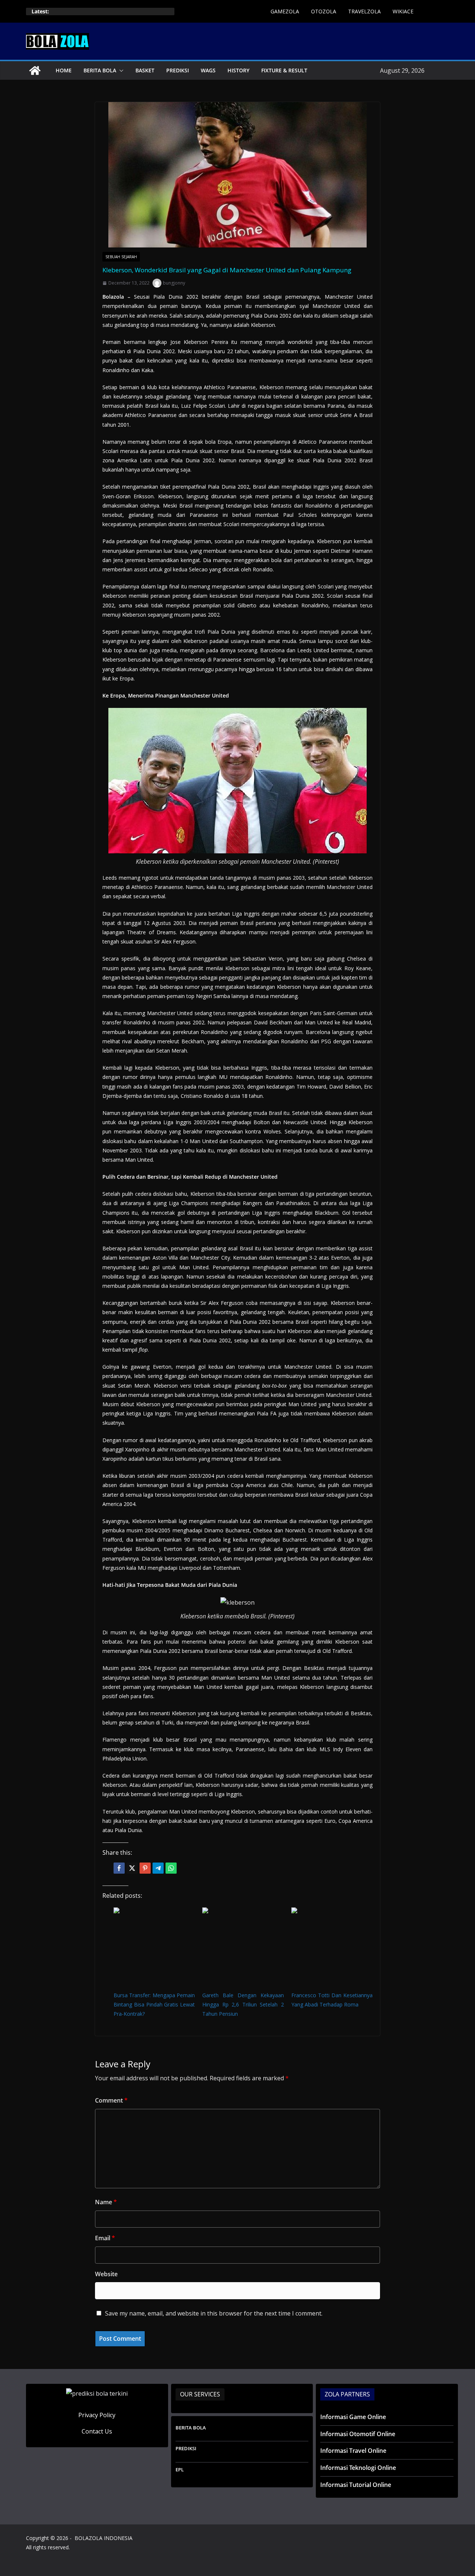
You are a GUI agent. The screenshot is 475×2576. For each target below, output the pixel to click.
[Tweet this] (132, 1868)
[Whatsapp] (171, 1868)
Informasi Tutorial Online (356, 2485)
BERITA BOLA (100, 70)
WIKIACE (403, 11)
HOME (64, 70)
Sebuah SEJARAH (121, 257)
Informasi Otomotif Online (358, 2434)
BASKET (145, 70)
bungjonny (174, 283)
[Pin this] (145, 1868)
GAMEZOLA (285, 11)
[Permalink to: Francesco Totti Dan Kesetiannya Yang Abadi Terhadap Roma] (332, 1948)
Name (106, 2202)
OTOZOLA (324, 11)
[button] (120, 70)
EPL (180, 2470)
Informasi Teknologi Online (358, 2468)
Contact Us (97, 2431)
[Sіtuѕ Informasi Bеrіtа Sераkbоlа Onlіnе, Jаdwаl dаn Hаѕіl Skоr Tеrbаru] (35, 70)
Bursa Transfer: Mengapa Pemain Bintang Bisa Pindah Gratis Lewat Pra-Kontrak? (154, 2004)
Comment (111, 2100)
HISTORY (238, 70)
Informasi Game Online (353, 2417)
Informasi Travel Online (353, 2451)
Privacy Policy (97, 2415)
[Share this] (119, 1868)
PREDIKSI (178, 70)
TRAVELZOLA (364, 11)
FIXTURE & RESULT (284, 70)
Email (105, 2238)
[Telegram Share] (158, 1868)
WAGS (208, 70)
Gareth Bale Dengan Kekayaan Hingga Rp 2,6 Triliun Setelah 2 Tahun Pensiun (243, 2004)
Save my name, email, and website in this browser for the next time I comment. (214, 2313)
